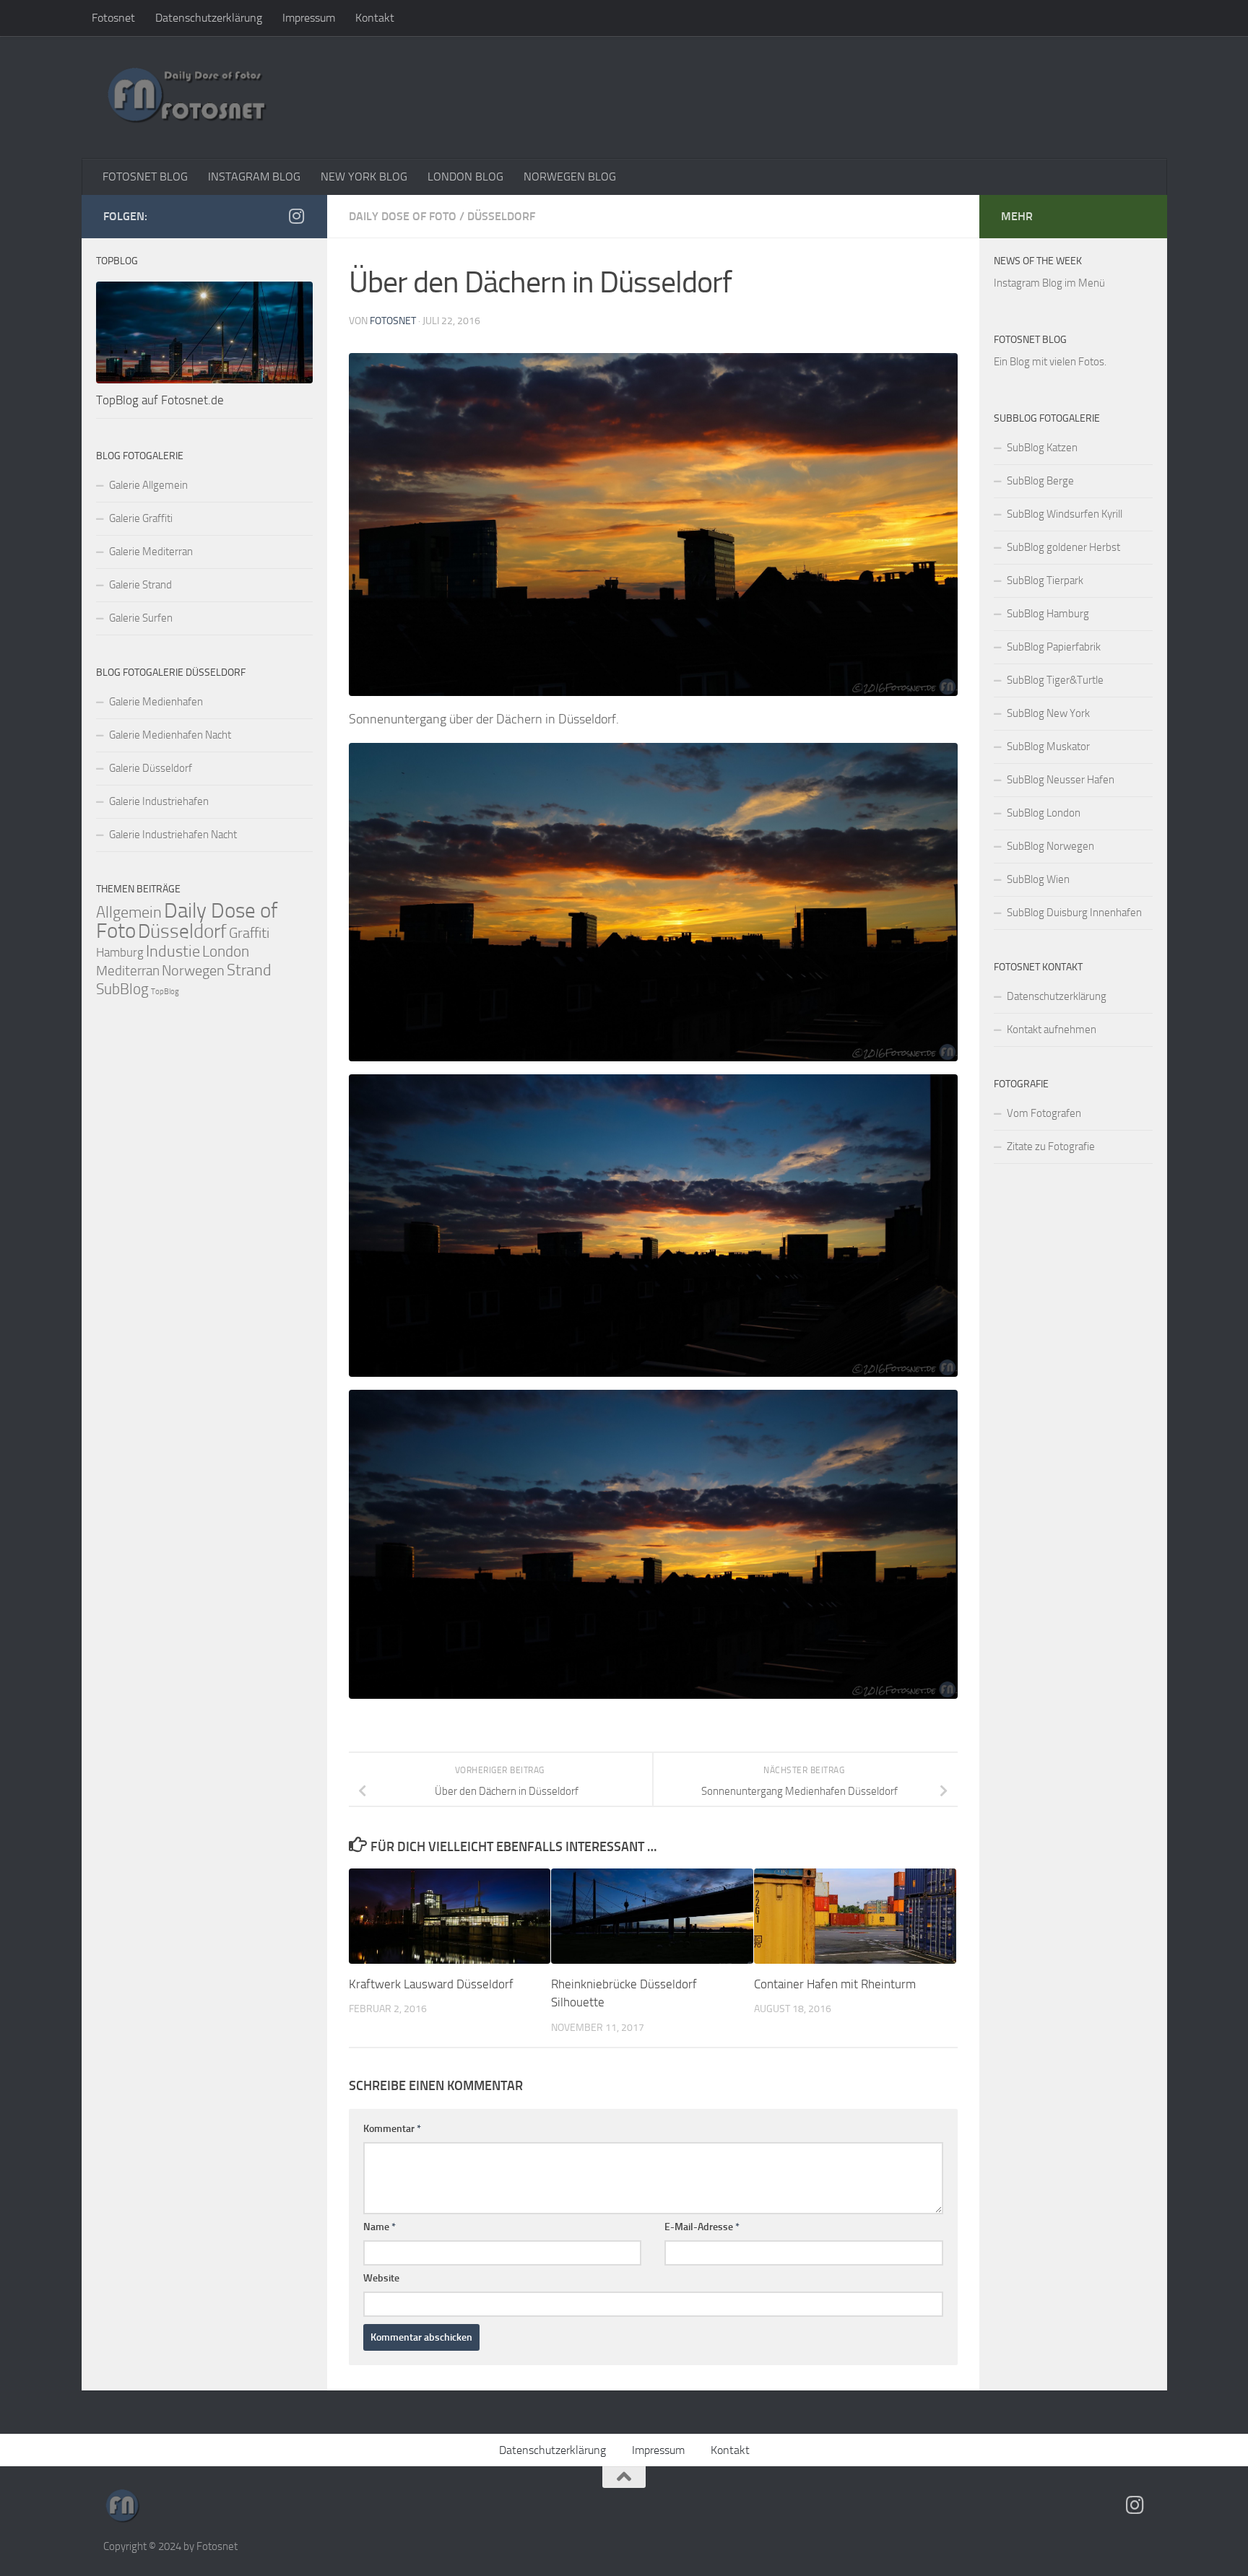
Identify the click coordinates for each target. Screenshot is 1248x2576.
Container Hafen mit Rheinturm (835, 1984)
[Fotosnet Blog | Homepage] (186, 97)
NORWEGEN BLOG (570, 177)
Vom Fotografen (1044, 1113)
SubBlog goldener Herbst (1063, 547)
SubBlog (122, 989)
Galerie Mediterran (151, 552)
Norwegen (193, 970)
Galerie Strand (140, 585)
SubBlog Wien (1038, 879)
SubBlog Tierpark (1045, 580)
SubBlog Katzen (1042, 448)
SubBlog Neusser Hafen (1061, 780)
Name (380, 2227)
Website (381, 2278)
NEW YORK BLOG (364, 177)
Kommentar (392, 2129)
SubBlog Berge (1040, 481)
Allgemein (129, 912)
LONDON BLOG (465, 177)
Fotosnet (113, 18)
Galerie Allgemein (148, 485)
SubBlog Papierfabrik (1054, 647)
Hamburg (120, 952)
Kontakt (375, 18)
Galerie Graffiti (141, 518)
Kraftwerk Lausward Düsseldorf (431, 1984)
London (226, 952)
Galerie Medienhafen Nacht (170, 735)
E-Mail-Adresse (702, 2227)
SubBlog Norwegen (1050, 846)
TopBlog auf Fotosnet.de (160, 400)
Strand (249, 970)
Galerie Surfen (141, 618)
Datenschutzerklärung (209, 18)
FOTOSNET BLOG (145, 177)
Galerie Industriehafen (159, 801)
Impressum (309, 18)
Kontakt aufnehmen (1052, 1030)
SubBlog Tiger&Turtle (1055, 680)
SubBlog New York (1048, 713)
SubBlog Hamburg (1048, 614)
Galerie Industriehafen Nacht (173, 835)
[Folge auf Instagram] (297, 216)
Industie (173, 951)
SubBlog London (1044, 813)
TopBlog (165, 992)
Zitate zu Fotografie (1051, 1146)
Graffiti (249, 933)
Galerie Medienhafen (156, 702)
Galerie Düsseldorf (151, 768)
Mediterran (128, 971)
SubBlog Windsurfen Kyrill (1065, 514)
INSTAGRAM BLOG (254, 177)
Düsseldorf (501, 216)
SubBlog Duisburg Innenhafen (1074, 913)
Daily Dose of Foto (403, 216)
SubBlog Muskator (1048, 747)
